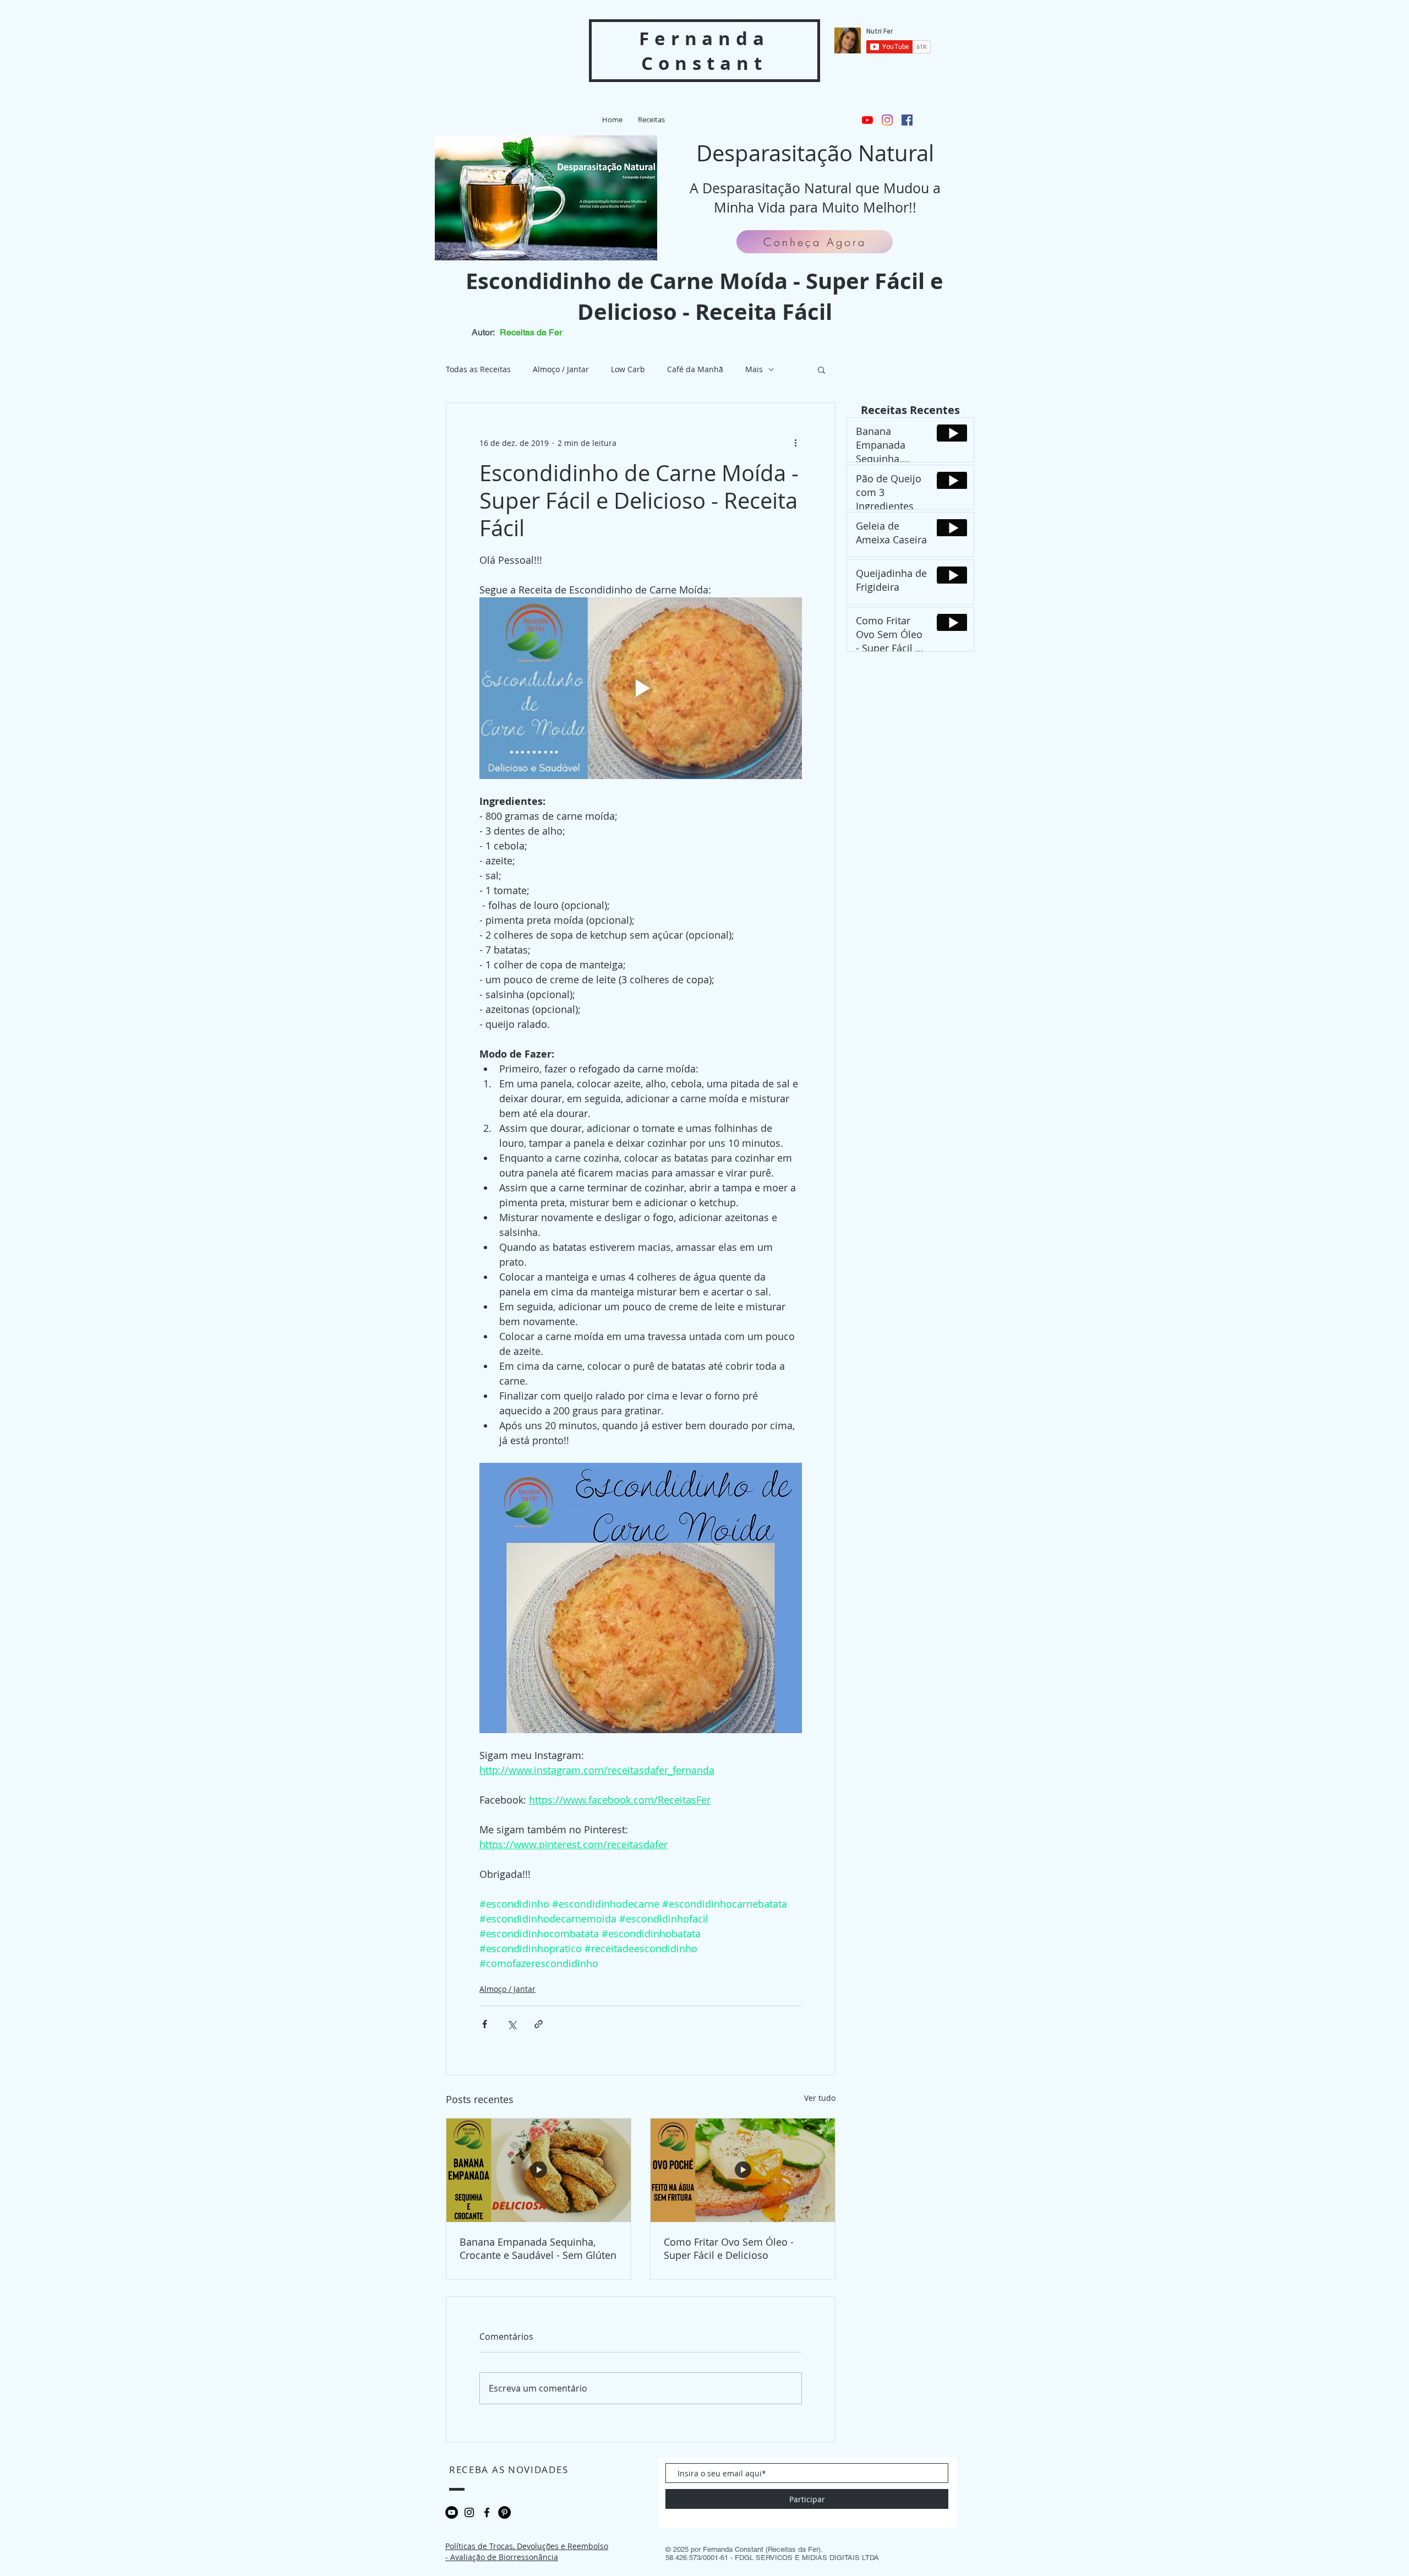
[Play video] (641, 688)
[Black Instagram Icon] (469, 2512)
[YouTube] (867, 120)
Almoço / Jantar (561, 369)
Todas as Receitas (478, 369)
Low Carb (628, 369)
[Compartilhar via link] (539, 2024)
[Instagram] (887, 120)
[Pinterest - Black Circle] (504, 2512)
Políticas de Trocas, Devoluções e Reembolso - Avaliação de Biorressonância (527, 2552)
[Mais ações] (795, 443)
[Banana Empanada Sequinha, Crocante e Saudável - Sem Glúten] (539, 2170)
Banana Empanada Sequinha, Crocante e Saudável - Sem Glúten (538, 2248)
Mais (754, 369)
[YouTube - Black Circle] (452, 2512)
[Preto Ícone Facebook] (487, 2512)
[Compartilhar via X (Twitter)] (512, 2024)
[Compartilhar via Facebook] (485, 2024)
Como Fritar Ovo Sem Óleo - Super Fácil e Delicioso (729, 2248)
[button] (821, 369)
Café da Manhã (695, 369)
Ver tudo (820, 2098)
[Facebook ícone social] (907, 120)
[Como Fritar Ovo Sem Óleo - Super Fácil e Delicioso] (743, 2170)
